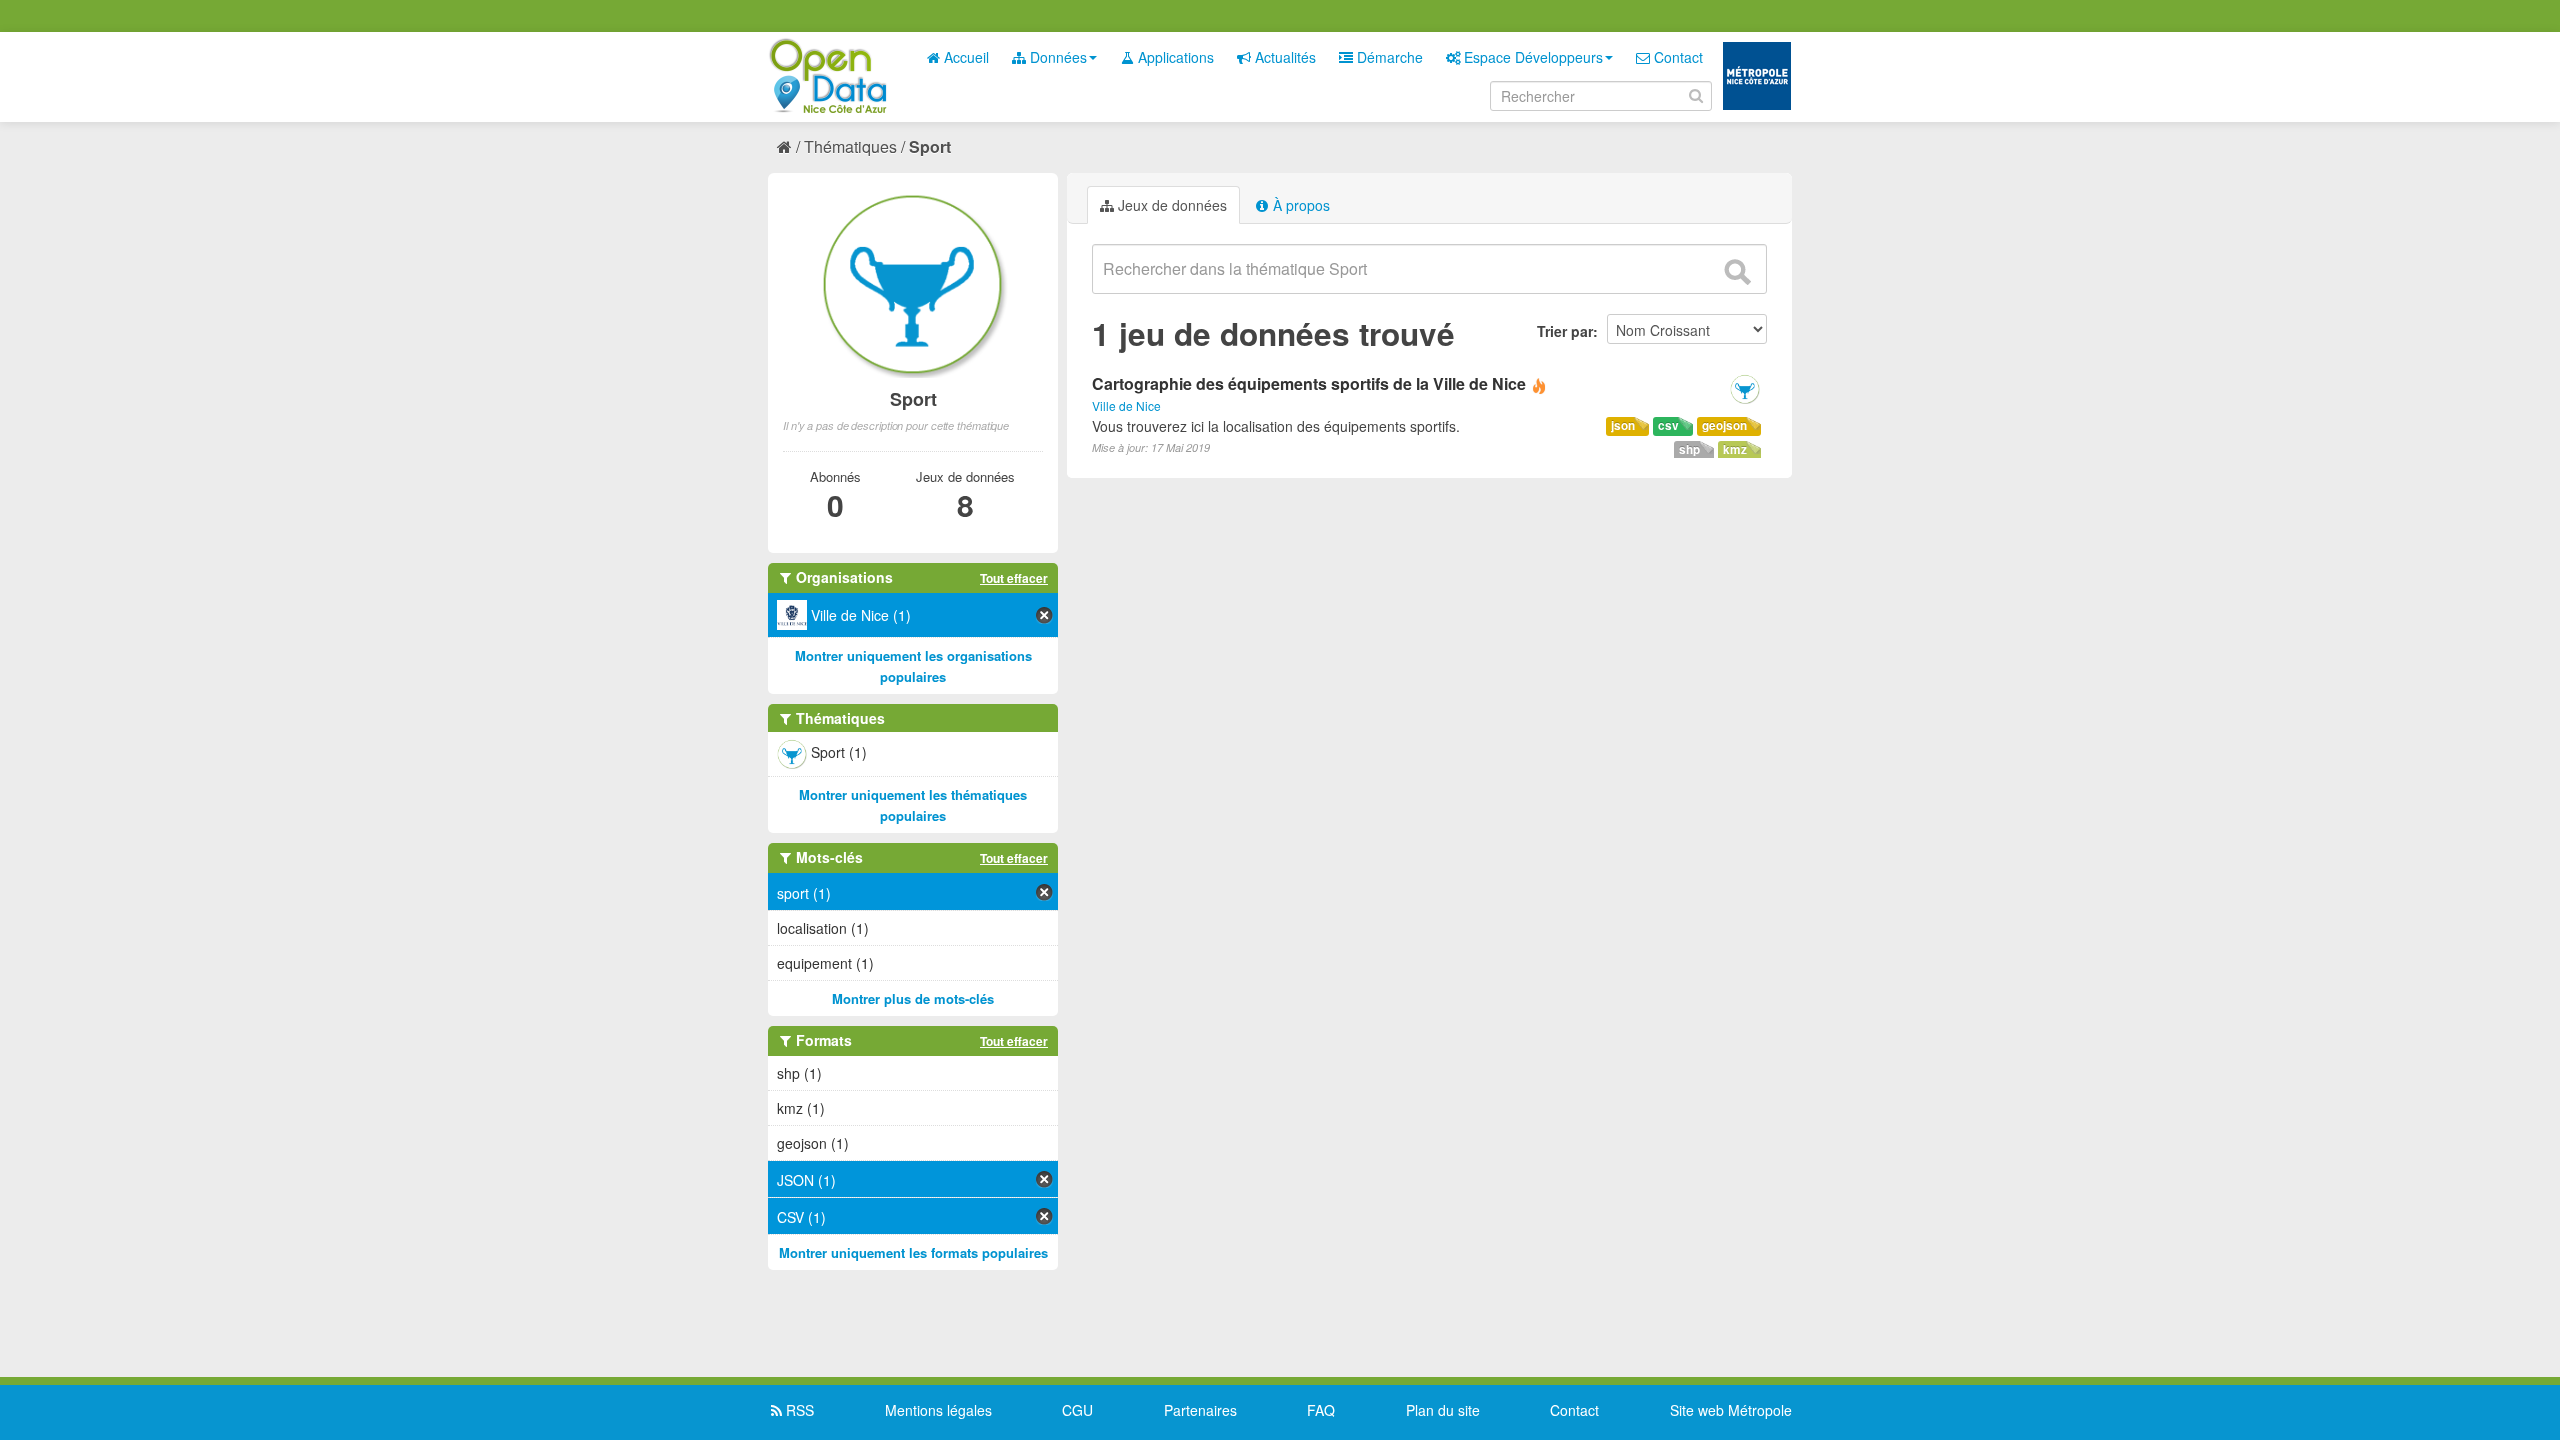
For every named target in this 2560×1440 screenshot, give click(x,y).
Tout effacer (1014, 578)
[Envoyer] (1737, 272)
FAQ (1321, 1410)
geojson (1724, 425)
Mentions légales (938, 1410)
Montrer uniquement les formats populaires (913, 1252)
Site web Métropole (1731, 1410)
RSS (798, 1410)
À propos (1299, 205)
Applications (1174, 57)
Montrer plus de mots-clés (913, 998)
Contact (1676, 57)
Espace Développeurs (1531, 57)
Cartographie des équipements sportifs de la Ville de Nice (1309, 383)
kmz (1735, 449)
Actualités (1283, 57)
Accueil (964, 57)
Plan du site (1443, 1410)
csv (1668, 425)
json (1623, 425)
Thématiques (850, 146)
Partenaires (1200, 1410)
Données (1056, 57)
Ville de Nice (1126, 405)
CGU (1077, 1410)
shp (1689, 449)
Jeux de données (1170, 205)
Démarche (1388, 57)
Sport (930, 146)
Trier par (1565, 331)
